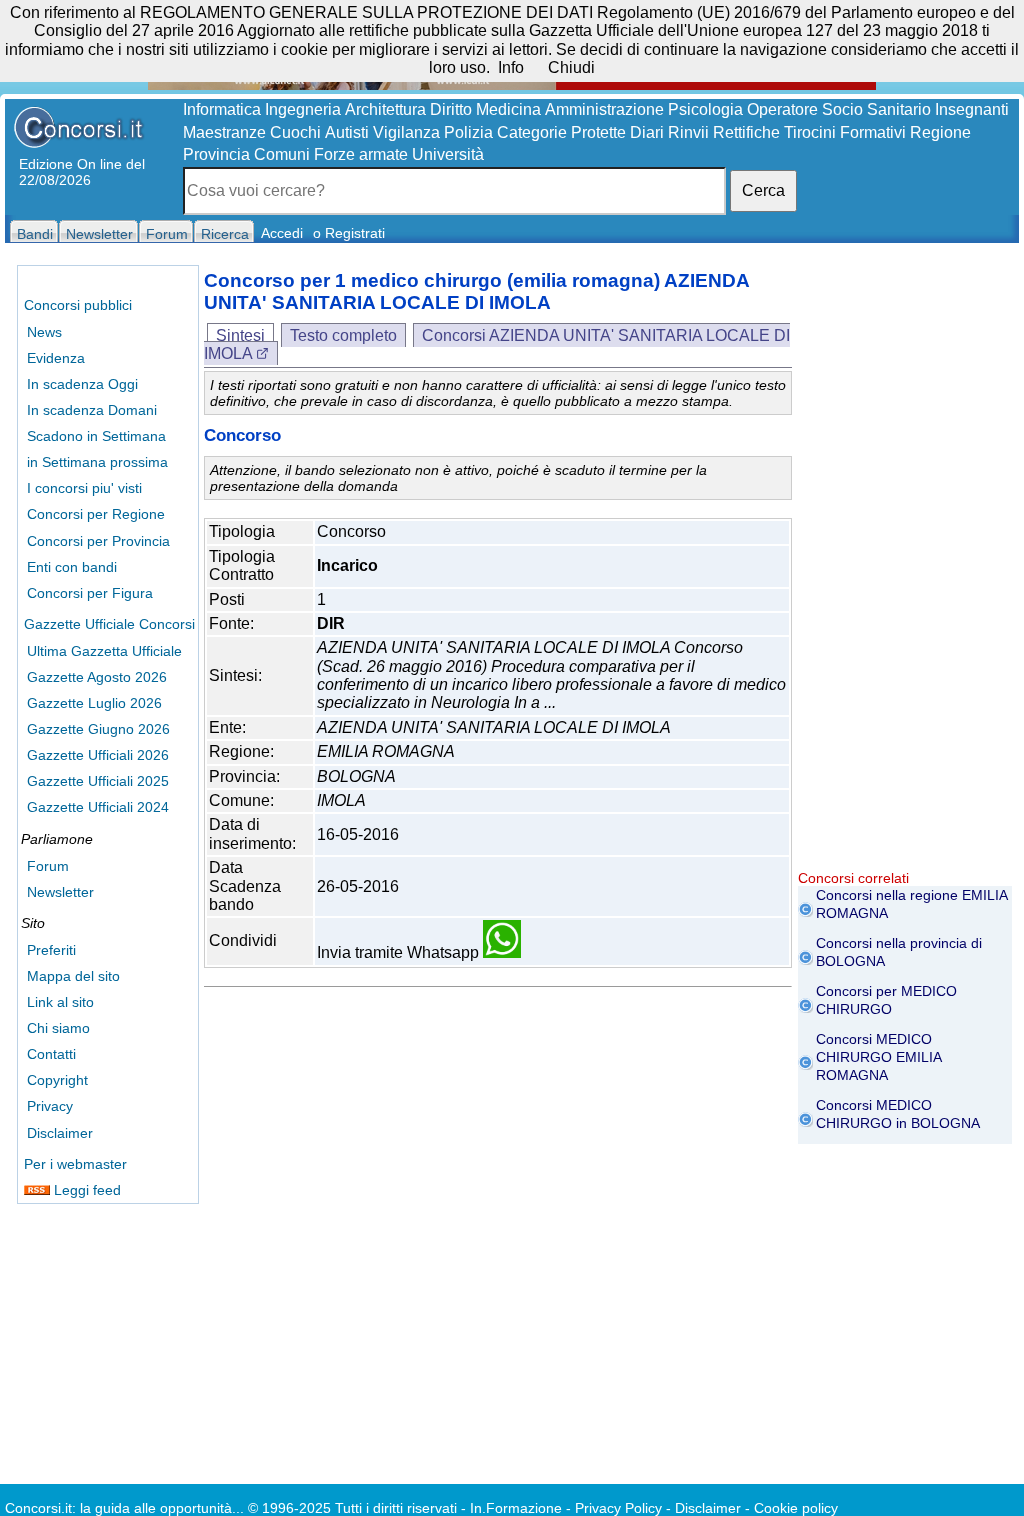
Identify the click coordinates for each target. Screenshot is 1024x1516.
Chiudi (571, 67)
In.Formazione (516, 1508)
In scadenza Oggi (82, 384)
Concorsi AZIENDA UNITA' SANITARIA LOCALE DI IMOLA (497, 344)
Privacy (50, 1106)
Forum (48, 866)
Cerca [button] (763, 190)
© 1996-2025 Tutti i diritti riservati (352, 1508)
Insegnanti (972, 109)
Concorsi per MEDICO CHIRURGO (886, 1000)
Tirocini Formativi (845, 132)
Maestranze (224, 132)
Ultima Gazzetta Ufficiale (104, 651)
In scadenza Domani (92, 410)
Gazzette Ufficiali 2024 (98, 807)
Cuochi (295, 132)
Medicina (508, 109)
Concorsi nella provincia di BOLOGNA (899, 952)
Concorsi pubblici (78, 305)
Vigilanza (406, 132)
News (44, 332)
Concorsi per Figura (90, 593)
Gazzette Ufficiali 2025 (98, 781)
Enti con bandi (72, 567)
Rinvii (688, 132)
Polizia (468, 132)
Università (448, 154)
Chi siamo (58, 1028)
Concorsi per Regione (96, 514)
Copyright (57, 1080)
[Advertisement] (905, 570)
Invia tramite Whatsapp (400, 952)
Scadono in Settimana (96, 436)
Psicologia (705, 109)
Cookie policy (796, 1508)
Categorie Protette (561, 132)
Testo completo (343, 335)
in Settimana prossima (97, 462)
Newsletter (60, 892)
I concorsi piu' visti (84, 488)
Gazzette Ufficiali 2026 (98, 755)
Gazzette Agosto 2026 (97, 677)
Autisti (347, 132)
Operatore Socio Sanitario (839, 109)
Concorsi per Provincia (98, 541)
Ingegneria (303, 109)
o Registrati (349, 233)
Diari (647, 132)
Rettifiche (746, 132)
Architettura (385, 109)
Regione (940, 132)
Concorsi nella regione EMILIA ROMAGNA (911, 904)
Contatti (51, 1054)
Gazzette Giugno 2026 (98, 729)
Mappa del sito (73, 976)
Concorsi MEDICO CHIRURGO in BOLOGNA (898, 1114)
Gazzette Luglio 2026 (94, 703)
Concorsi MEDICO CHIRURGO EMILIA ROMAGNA (878, 1057)
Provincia (216, 154)
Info (511, 67)
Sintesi (240, 335)
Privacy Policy (618, 1508)
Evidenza (56, 358)
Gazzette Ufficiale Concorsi (109, 624)
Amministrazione (604, 109)
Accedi (282, 233)
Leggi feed (85, 1190)
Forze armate (361, 154)
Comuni (282, 154)
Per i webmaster (75, 1164)
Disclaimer (60, 1133)
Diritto (451, 109)
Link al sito (60, 1002)
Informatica (222, 109)
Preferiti (51, 950)
